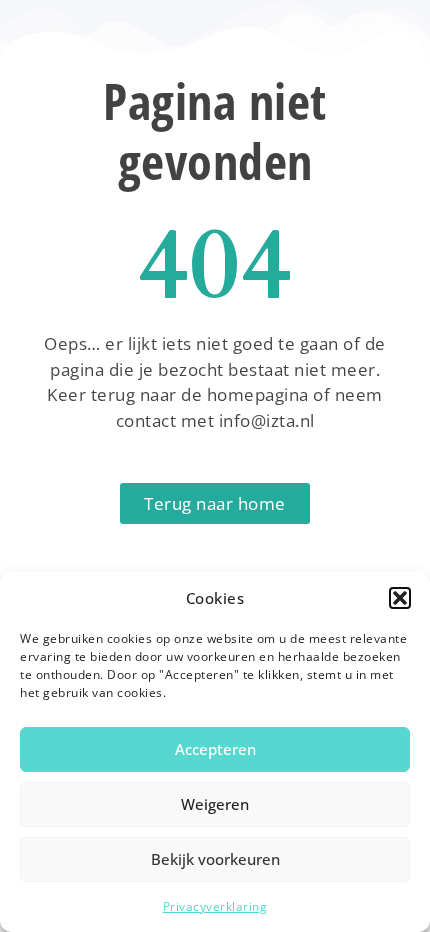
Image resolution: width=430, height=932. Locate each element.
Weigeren (215, 804)
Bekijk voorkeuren (215, 859)
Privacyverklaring (215, 906)
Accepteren (215, 749)
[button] (400, 598)
